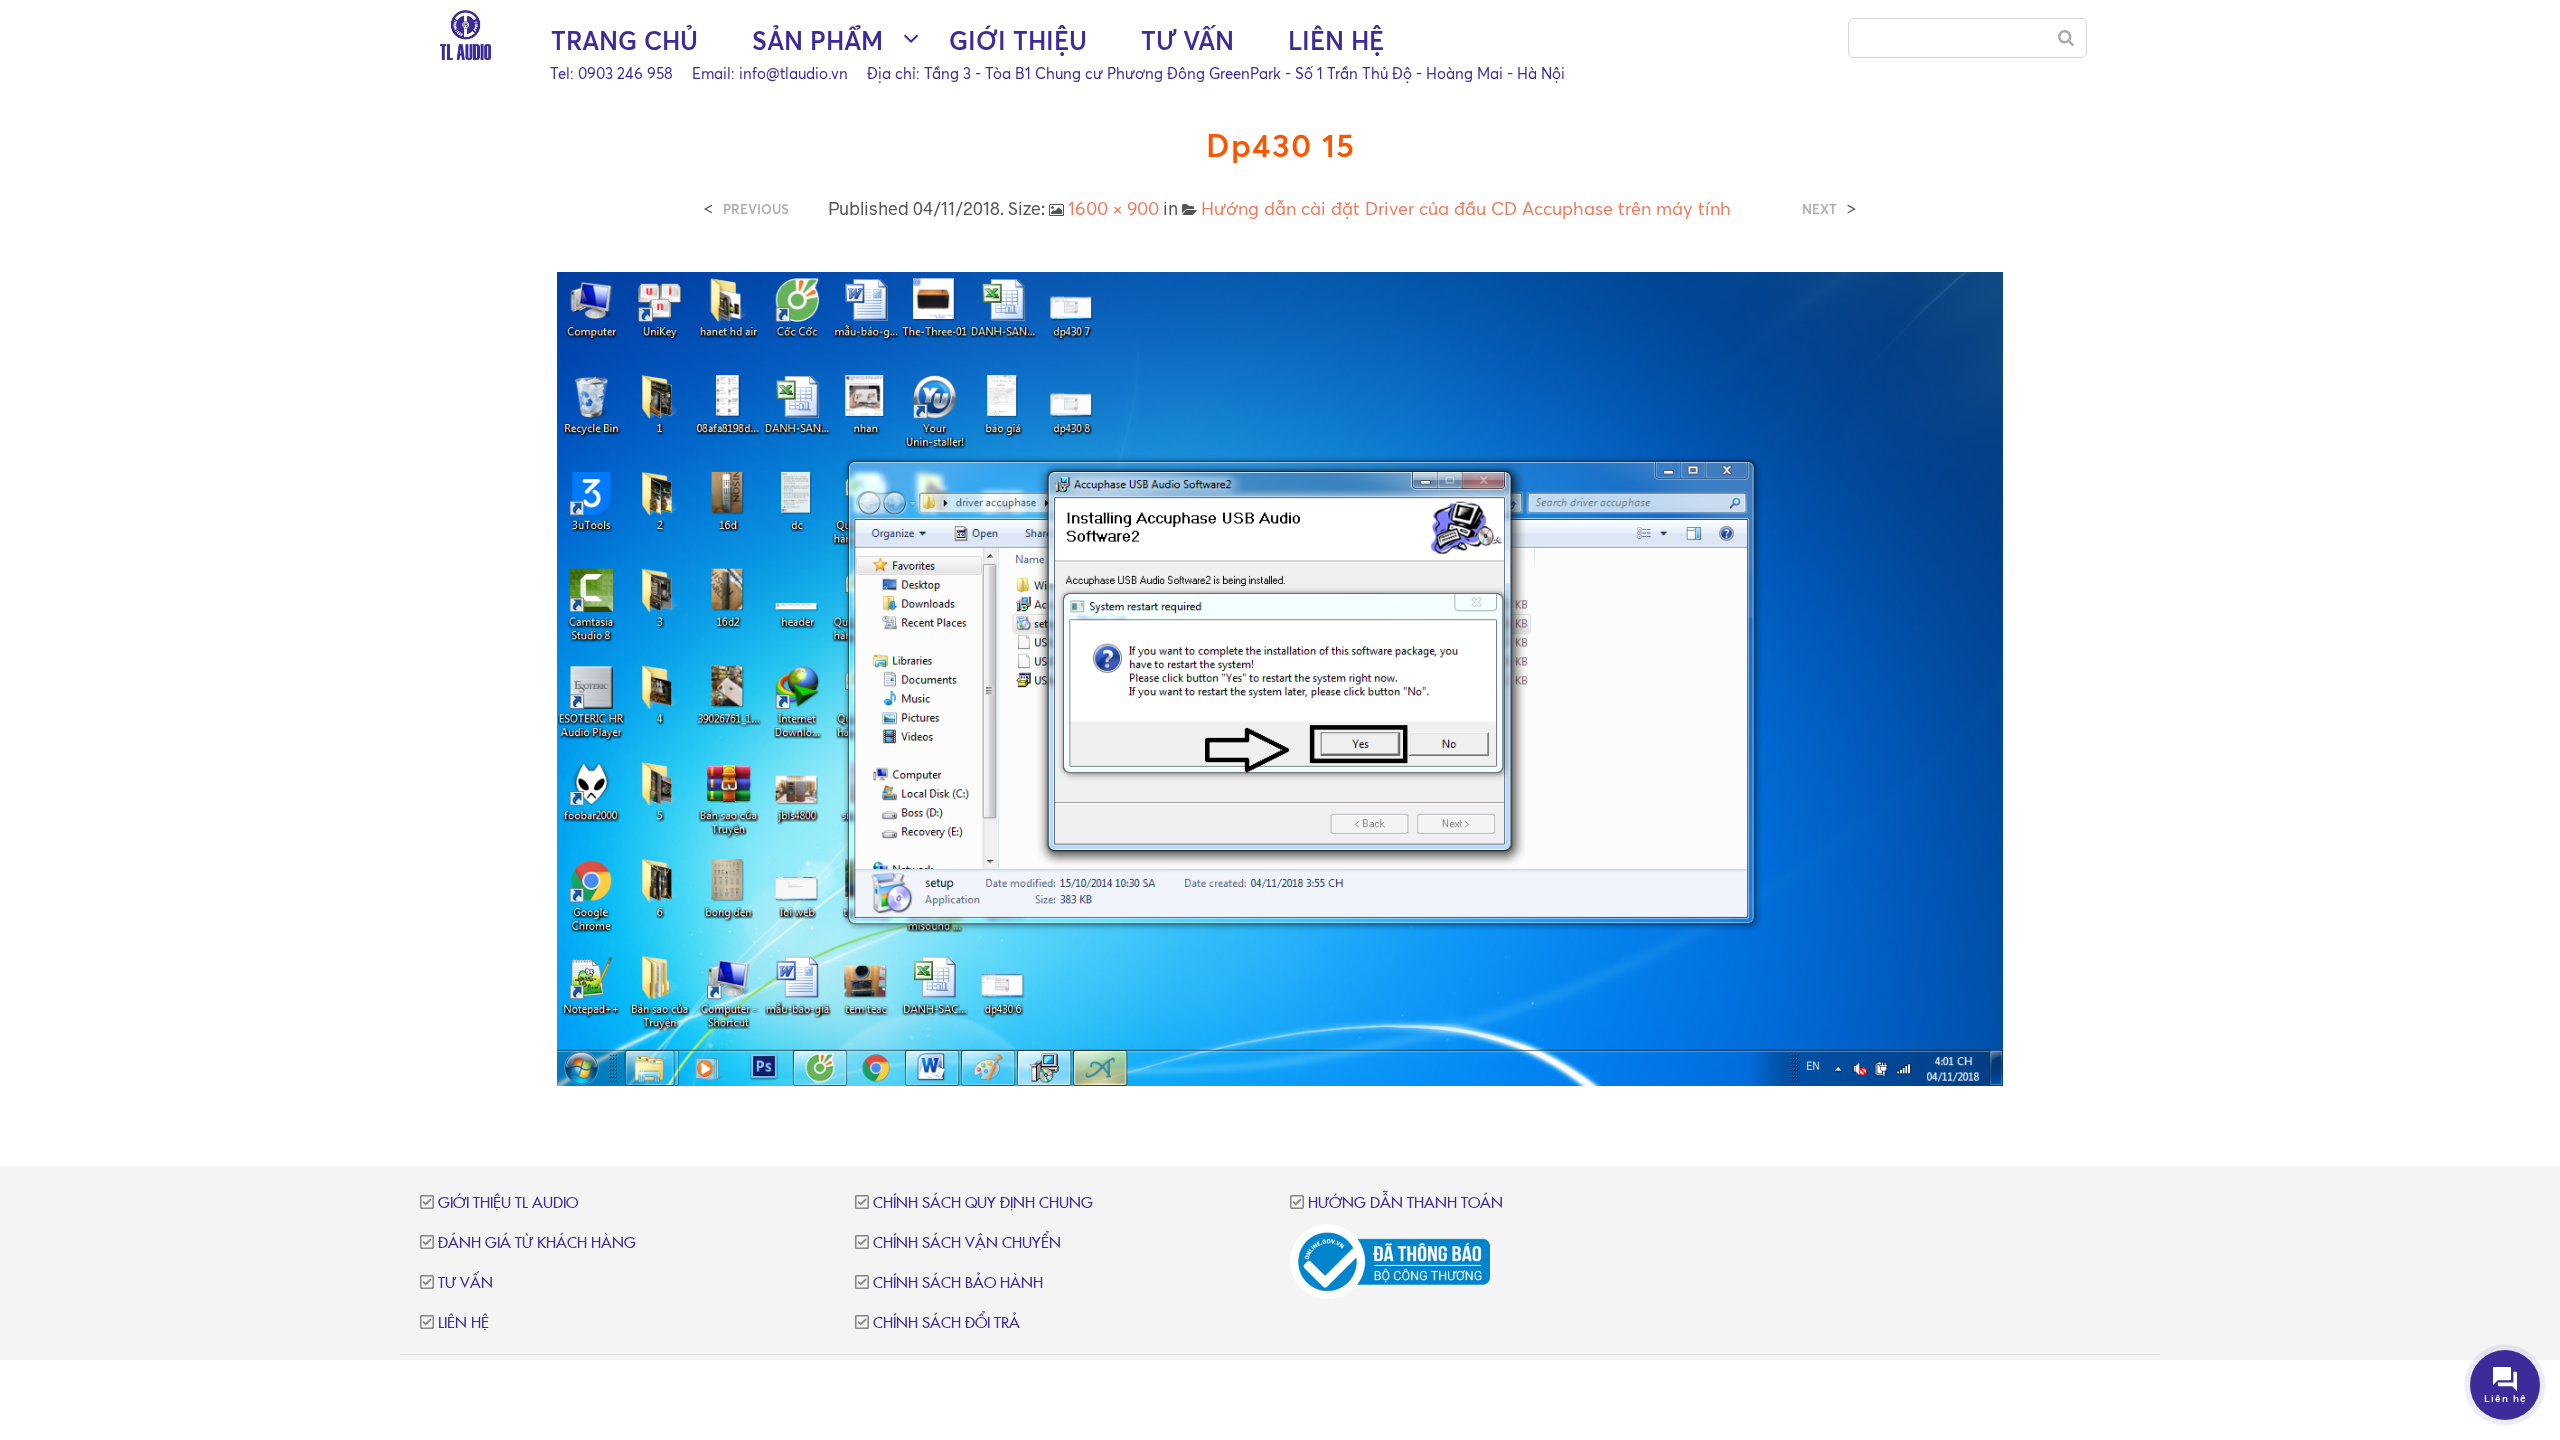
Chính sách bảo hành (958, 1283)
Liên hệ (1336, 40)
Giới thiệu (1018, 40)
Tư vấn (1187, 40)
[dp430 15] (1280, 677)
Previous (756, 209)
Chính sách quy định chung (983, 1203)
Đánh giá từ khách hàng (537, 1243)
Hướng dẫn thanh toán (1405, 1203)
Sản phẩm (817, 40)
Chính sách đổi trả (946, 1323)
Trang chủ (624, 40)
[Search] (2066, 38)
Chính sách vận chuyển (967, 1243)
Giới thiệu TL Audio (508, 1203)
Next (1819, 209)
